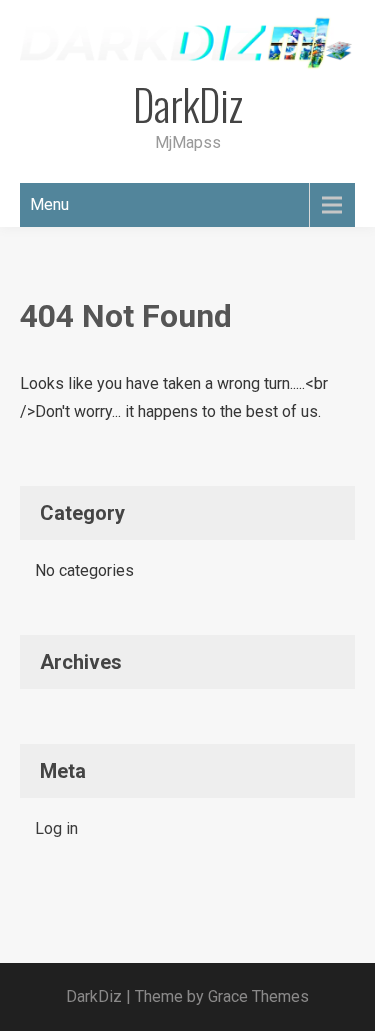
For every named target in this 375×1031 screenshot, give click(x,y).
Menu (49, 204)
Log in (56, 828)
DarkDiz (188, 104)
